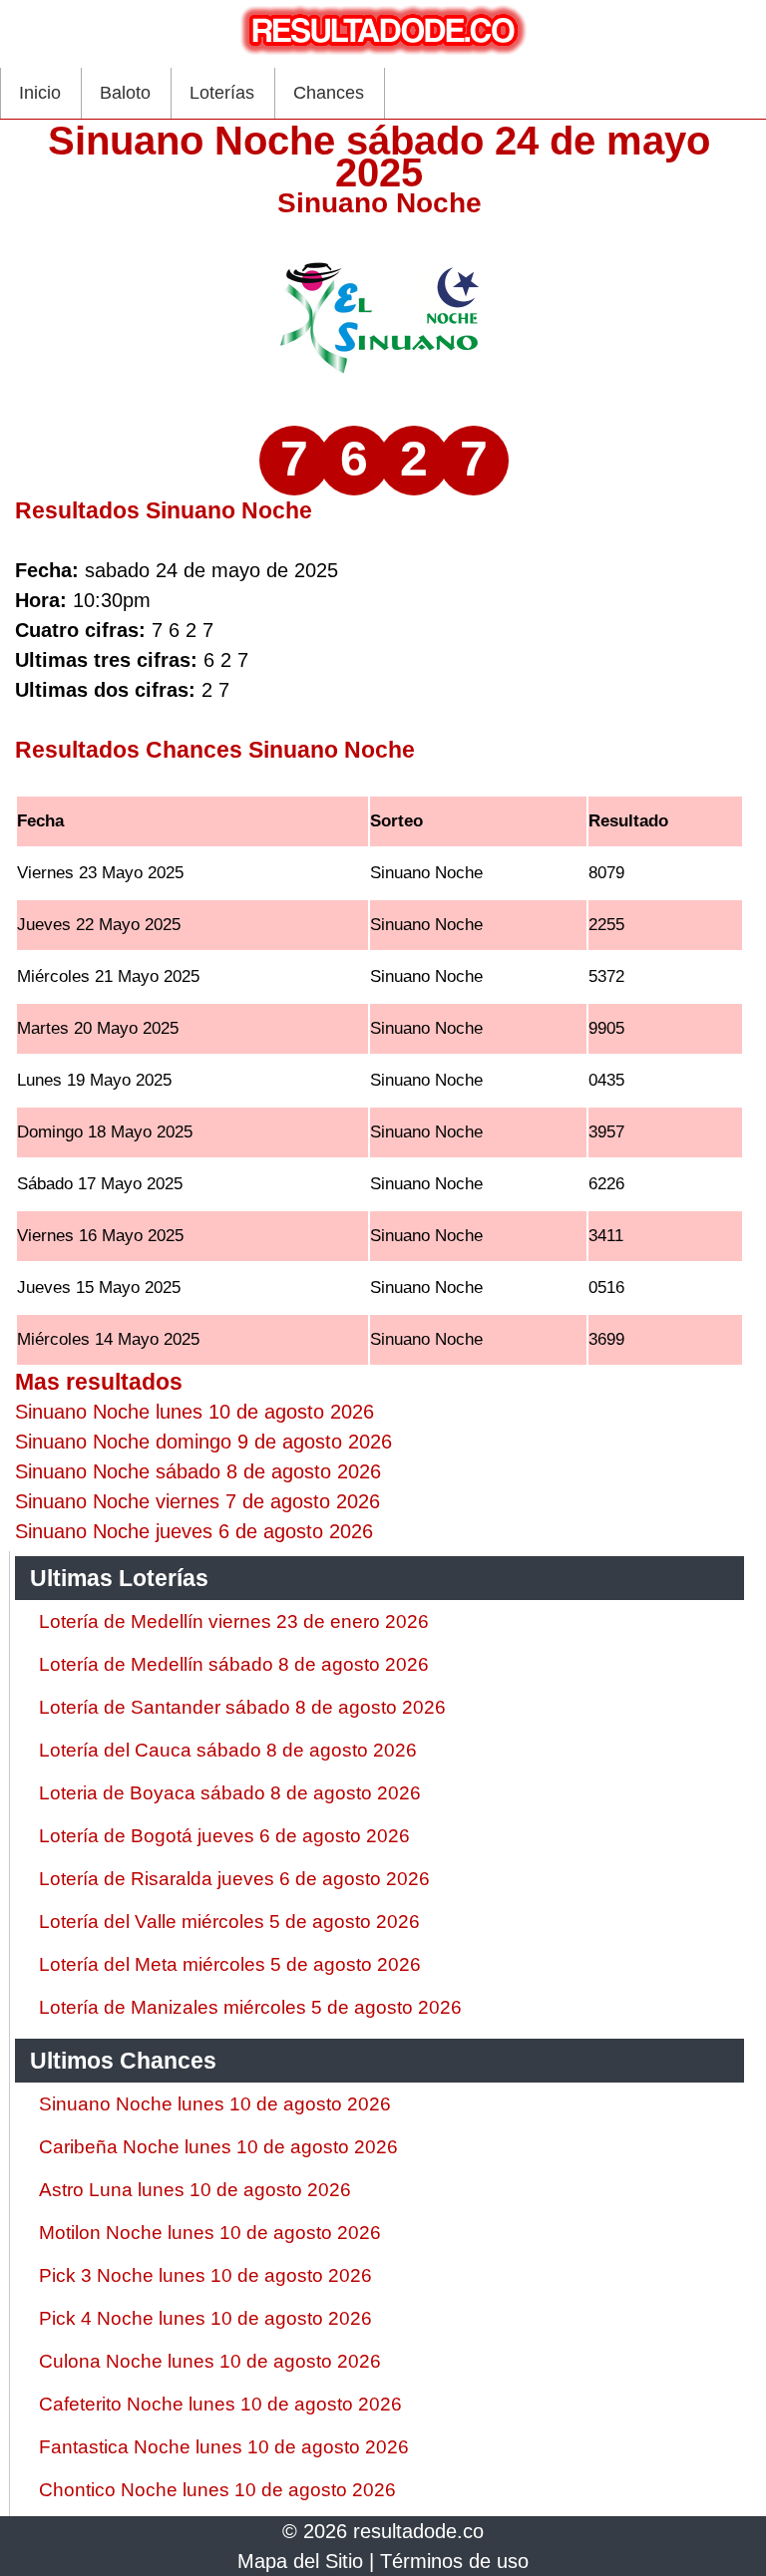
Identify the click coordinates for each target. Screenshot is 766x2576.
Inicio (40, 93)
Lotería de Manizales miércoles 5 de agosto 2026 (250, 2007)
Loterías (222, 93)
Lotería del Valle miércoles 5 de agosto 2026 (229, 1922)
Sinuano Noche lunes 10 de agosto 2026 (215, 2104)
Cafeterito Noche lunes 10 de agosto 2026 (220, 2404)
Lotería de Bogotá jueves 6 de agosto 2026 (224, 1836)
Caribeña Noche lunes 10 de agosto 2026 (218, 2147)
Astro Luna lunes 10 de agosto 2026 (195, 2190)
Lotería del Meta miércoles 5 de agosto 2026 (230, 1964)
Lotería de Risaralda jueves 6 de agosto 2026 (234, 1879)
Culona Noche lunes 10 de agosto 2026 (210, 2361)
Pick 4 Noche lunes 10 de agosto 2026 (205, 2318)
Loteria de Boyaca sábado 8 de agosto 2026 (230, 1793)
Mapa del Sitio (300, 2561)
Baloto (125, 93)
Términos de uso (454, 2561)
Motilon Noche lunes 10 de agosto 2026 (210, 2233)
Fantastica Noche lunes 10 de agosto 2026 (224, 2447)
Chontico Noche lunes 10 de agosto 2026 (217, 2490)
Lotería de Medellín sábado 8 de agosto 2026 (234, 1664)
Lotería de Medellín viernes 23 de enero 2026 (234, 1621)
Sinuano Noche (380, 203)
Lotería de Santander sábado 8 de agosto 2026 (242, 1707)
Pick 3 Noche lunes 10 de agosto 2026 (205, 2275)
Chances (329, 93)
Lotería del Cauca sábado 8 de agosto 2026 (228, 1750)
